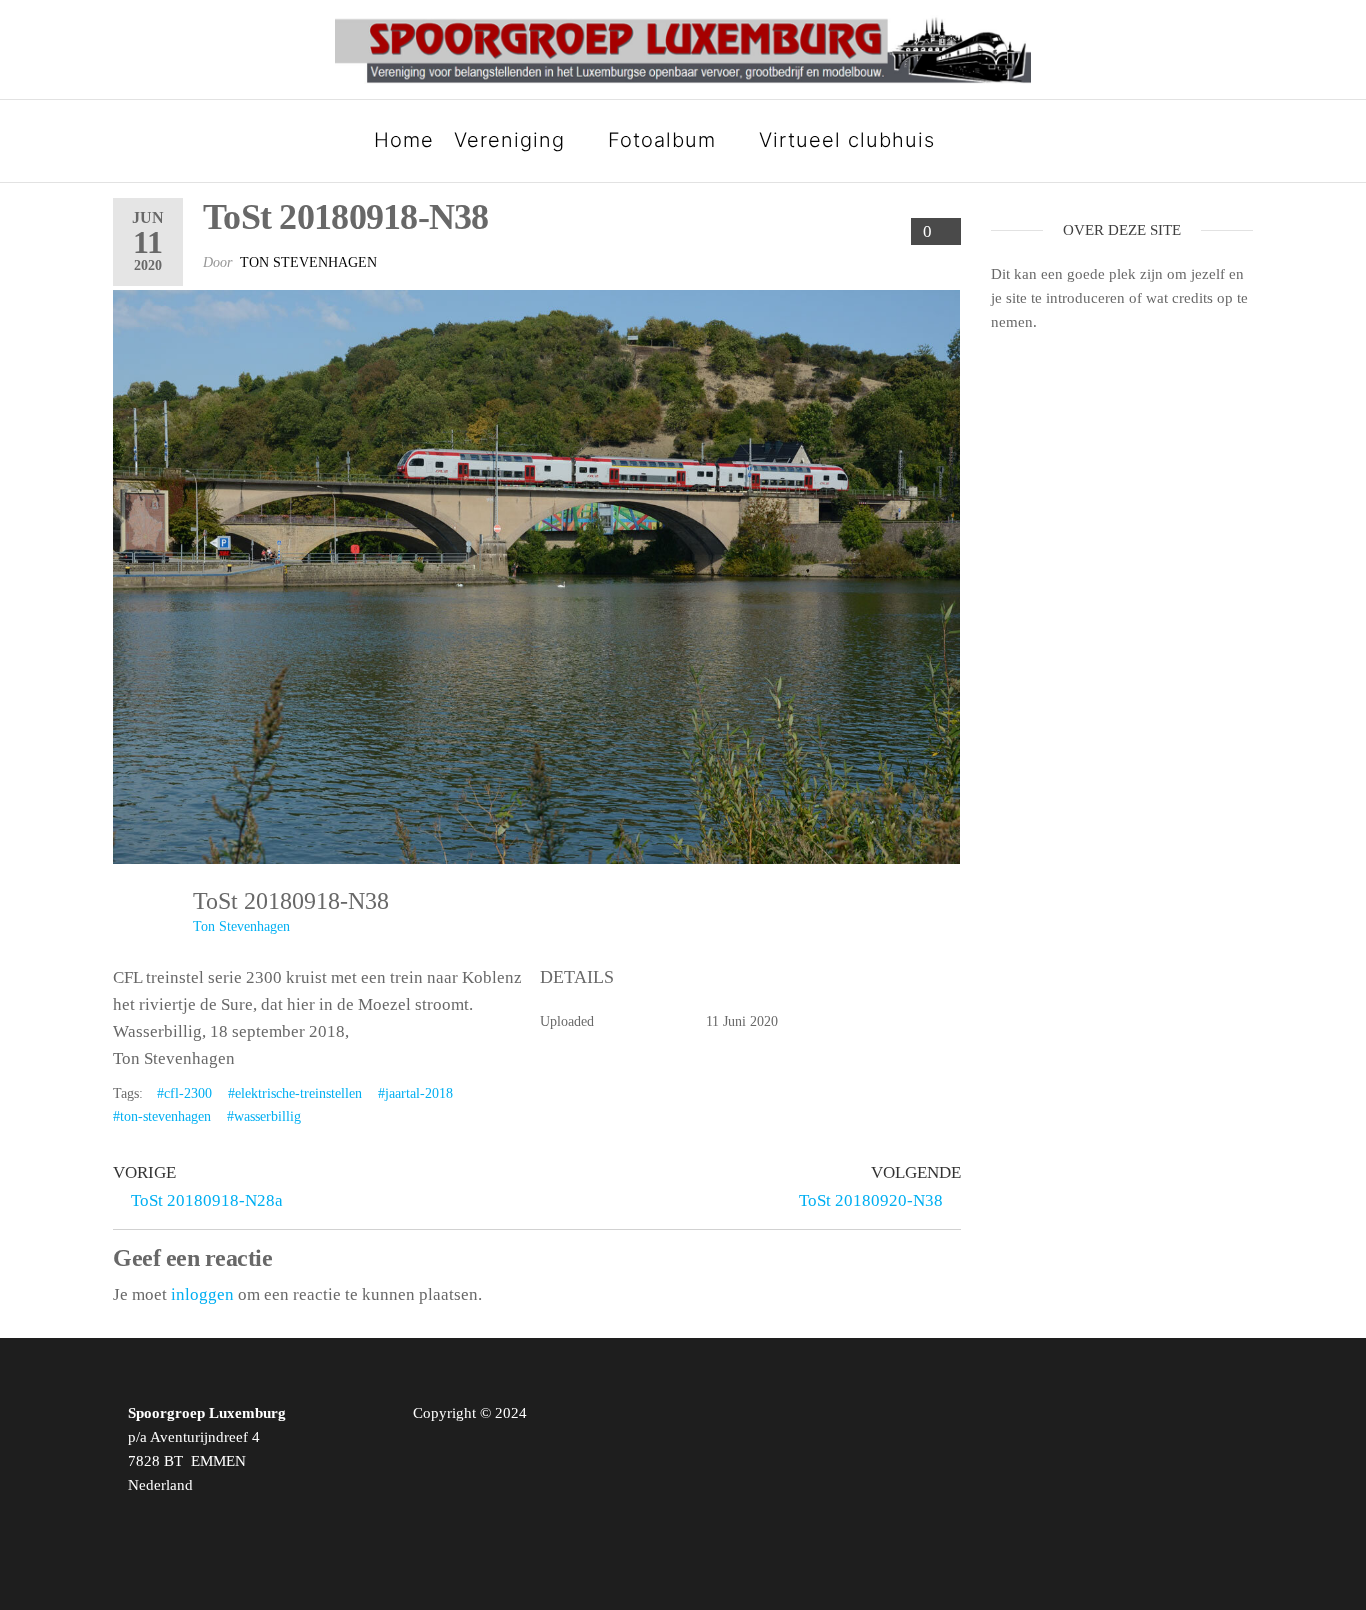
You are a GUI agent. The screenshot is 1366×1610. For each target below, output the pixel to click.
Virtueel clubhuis (847, 140)
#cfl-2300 (184, 1093)
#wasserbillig (264, 1116)
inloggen (202, 1294)
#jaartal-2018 (415, 1093)
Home (404, 140)
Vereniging (509, 140)
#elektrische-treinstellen (295, 1093)
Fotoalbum (662, 140)
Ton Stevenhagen (308, 262)
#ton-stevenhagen (162, 1116)
